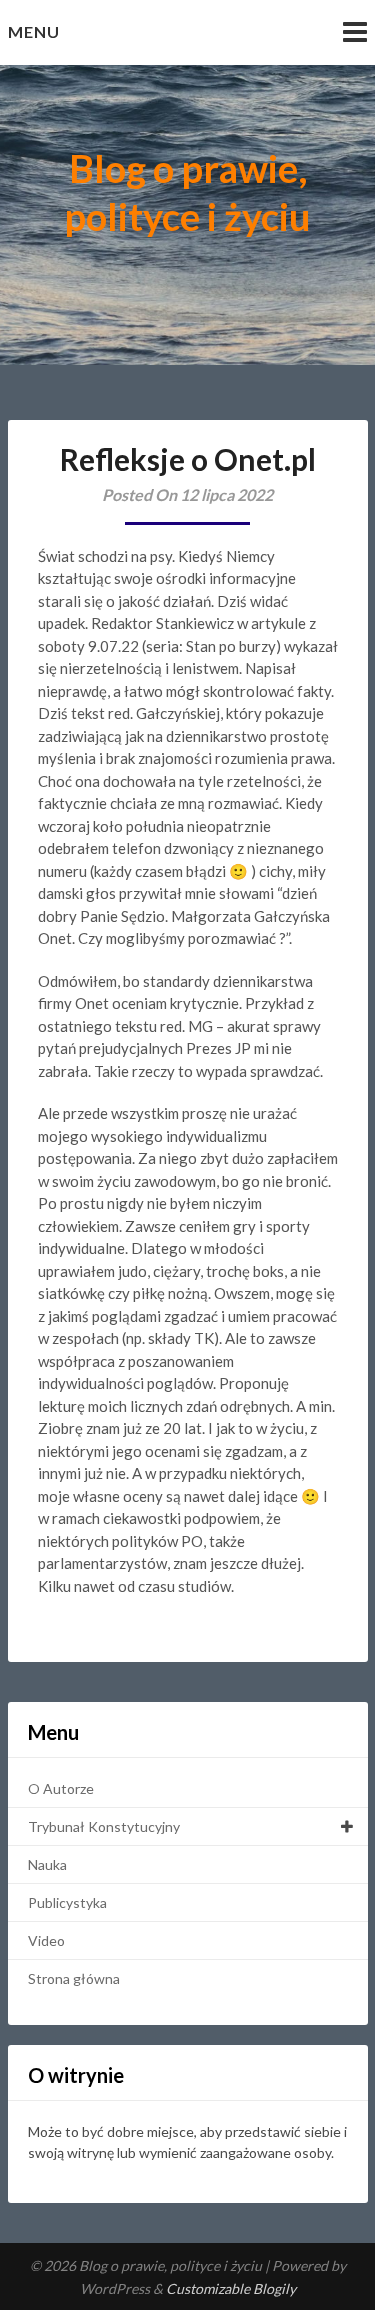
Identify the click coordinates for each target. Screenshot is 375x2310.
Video (46, 1940)
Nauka (47, 1864)
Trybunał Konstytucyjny (104, 1826)
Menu (34, 31)
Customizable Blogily (231, 2288)
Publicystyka (67, 1902)
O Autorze (61, 1788)
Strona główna (74, 1978)
